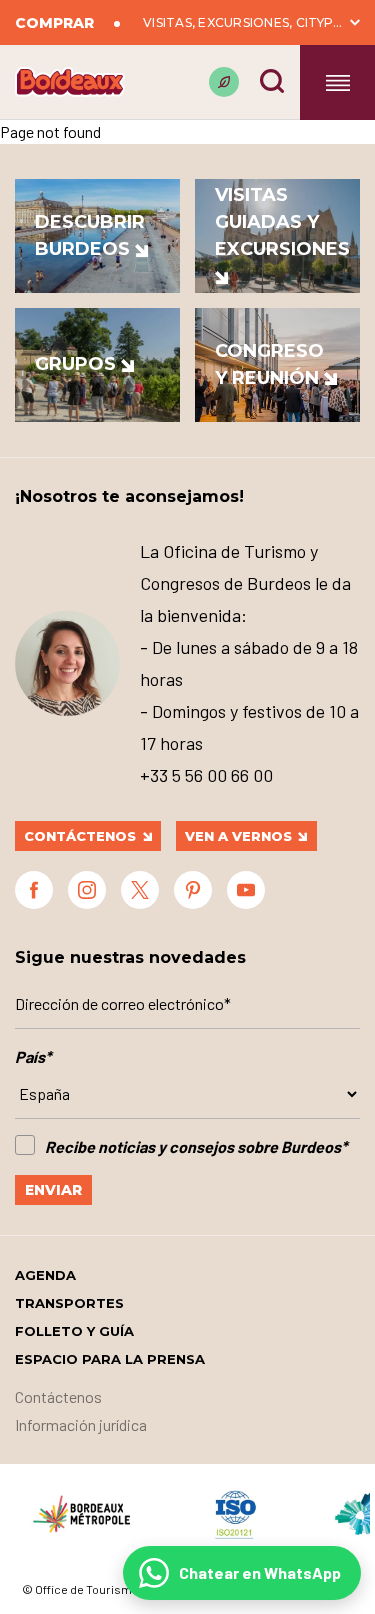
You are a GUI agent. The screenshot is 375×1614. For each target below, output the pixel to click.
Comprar (54, 23)
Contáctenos (80, 836)
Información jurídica (81, 1424)
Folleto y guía (74, 1331)
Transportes (69, 1303)
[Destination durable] (224, 82)
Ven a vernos (238, 836)
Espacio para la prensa (110, 1359)
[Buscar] (272, 81)
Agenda (45, 1275)
